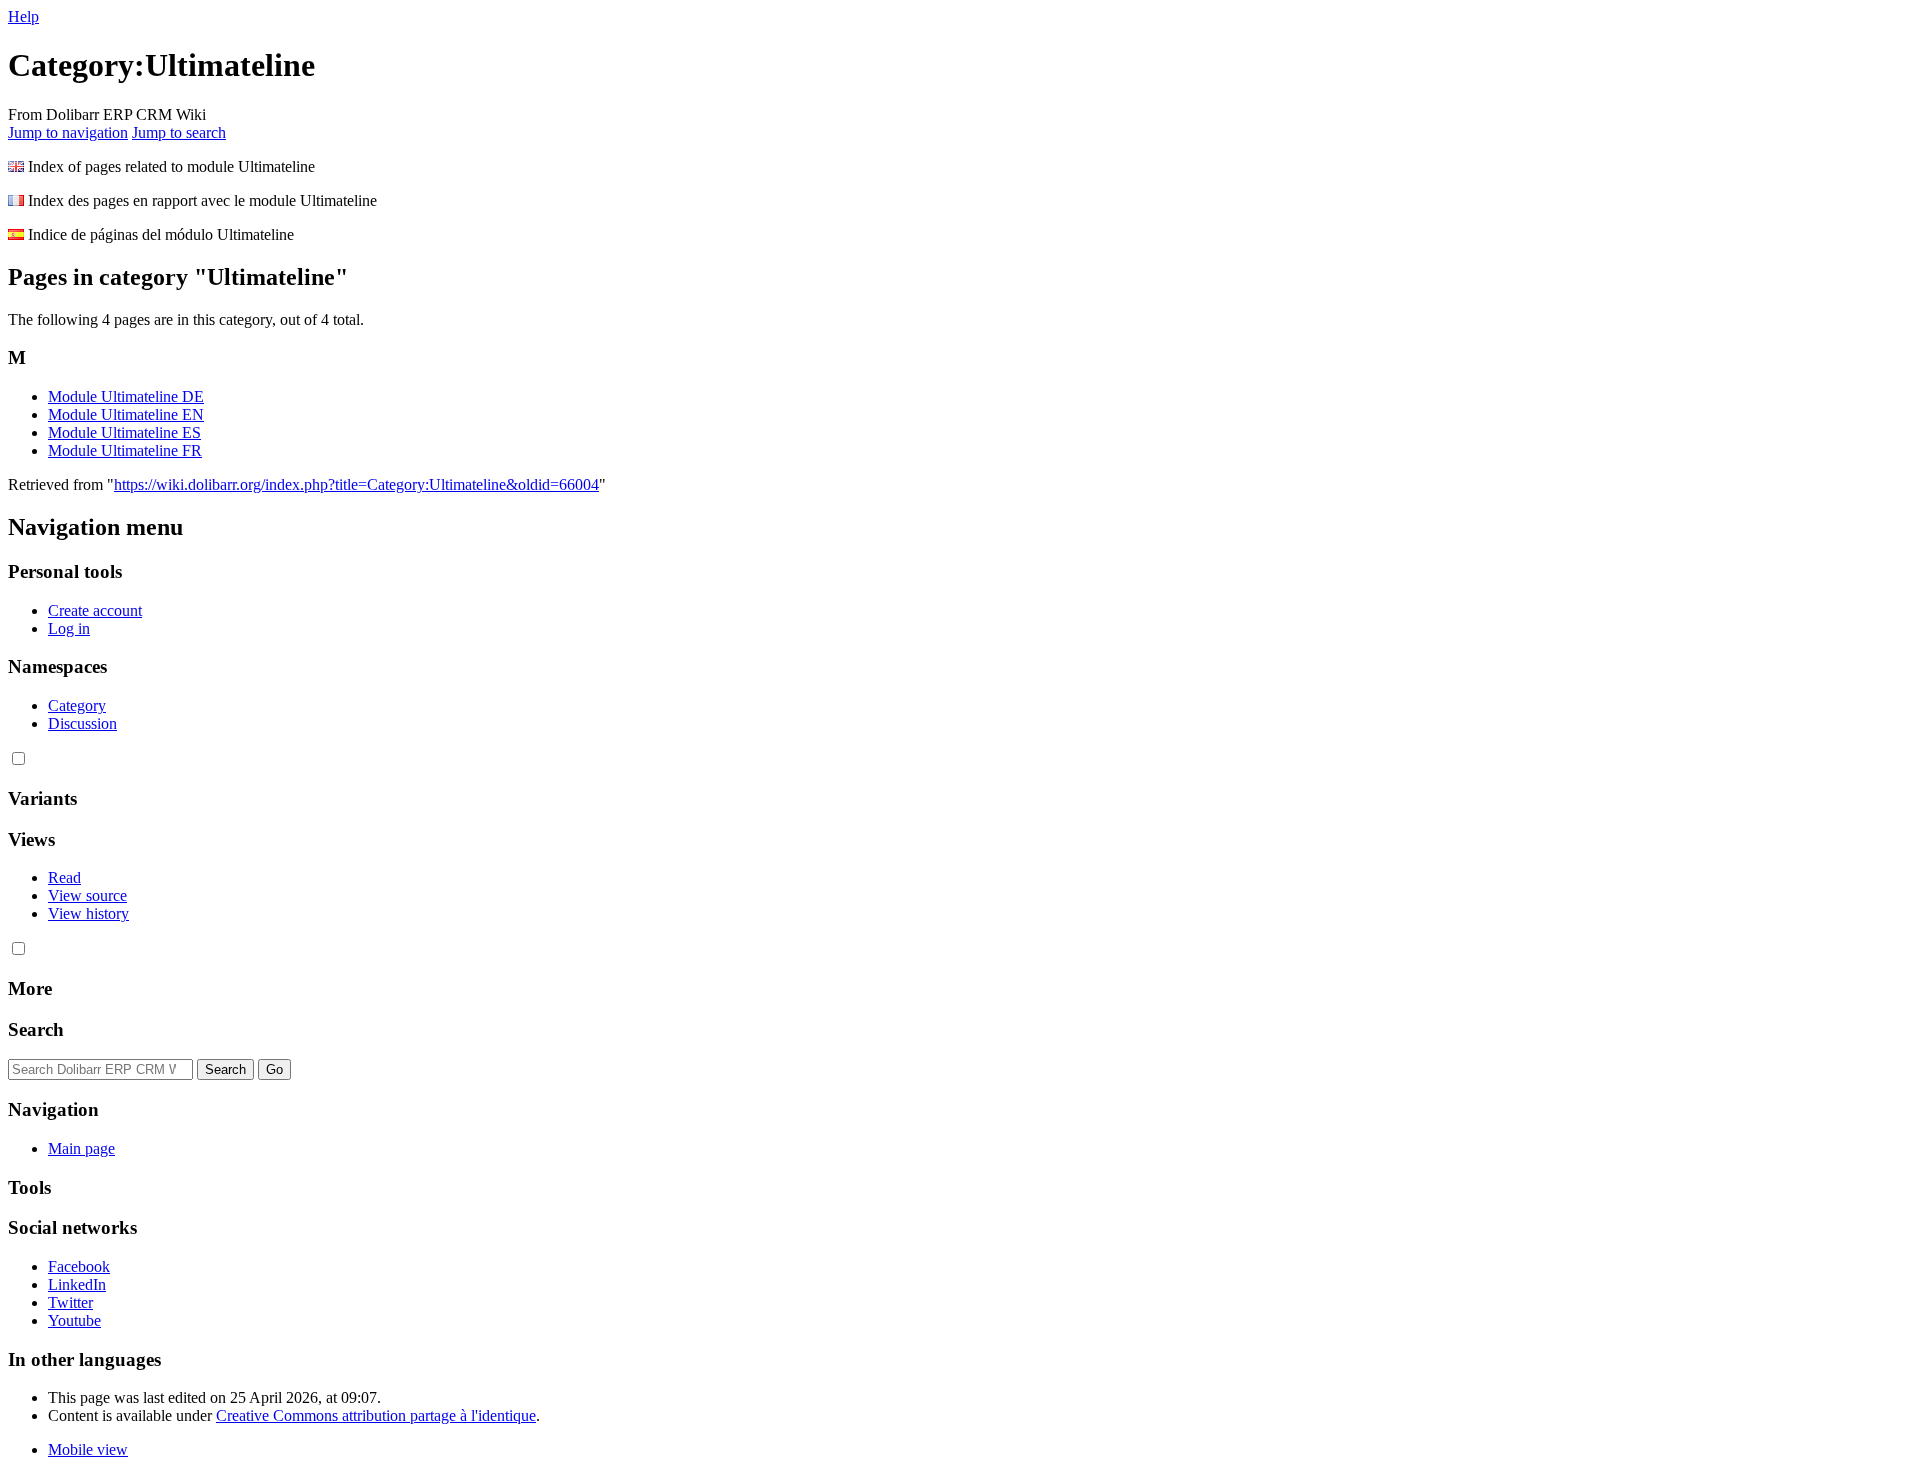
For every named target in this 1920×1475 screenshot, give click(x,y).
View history (88, 913)
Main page (81, 1148)
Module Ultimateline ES (124, 432)
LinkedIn (77, 1284)
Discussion (82, 723)
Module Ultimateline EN (126, 414)
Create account (95, 610)
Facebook (79, 1266)
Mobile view (88, 1449)
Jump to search (179, 132)
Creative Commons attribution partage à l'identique (376, 1415)
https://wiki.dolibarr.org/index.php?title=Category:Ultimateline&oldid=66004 (356, 484)
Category (77, 705)
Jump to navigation (68, 132)
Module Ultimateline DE (126, 396)
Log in (69, 628)
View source (87, 895)
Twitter (70, 1302)
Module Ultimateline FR (125, 450)
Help (23, 16)
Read (64, 877)
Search (36, 1029)
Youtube (74, 1320)
